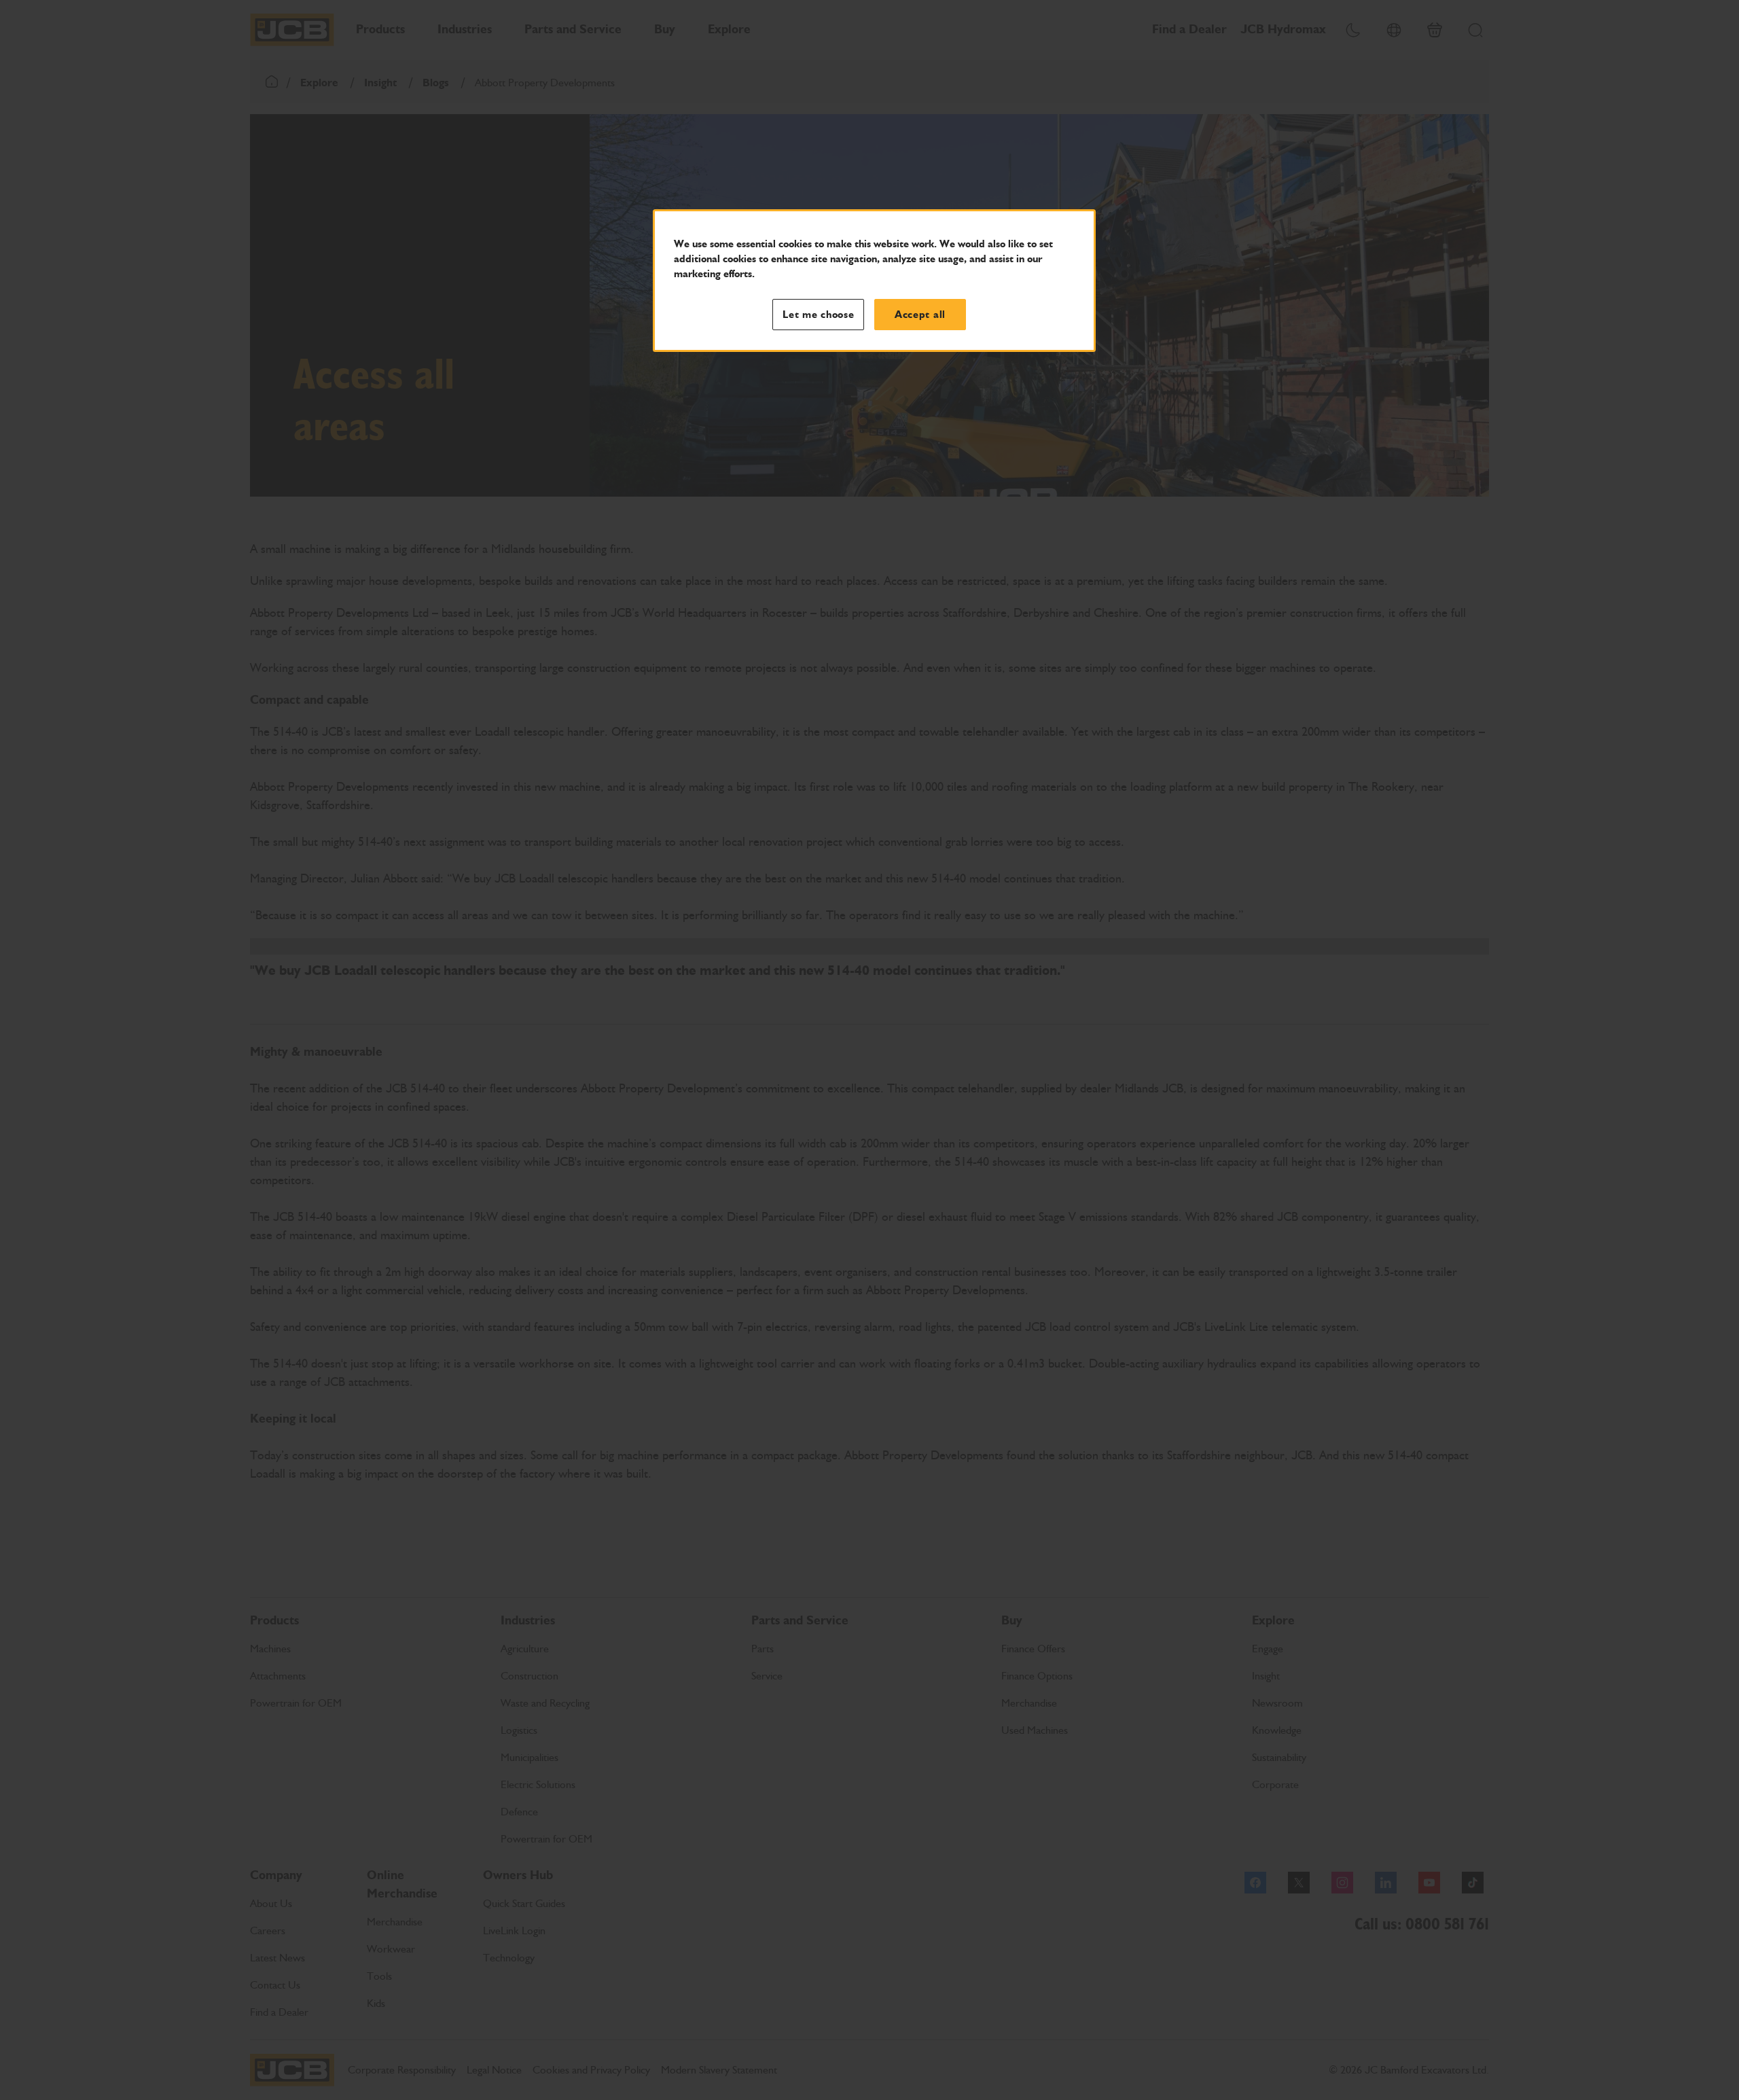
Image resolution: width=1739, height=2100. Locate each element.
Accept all (920, 315)
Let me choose (819, 315)
